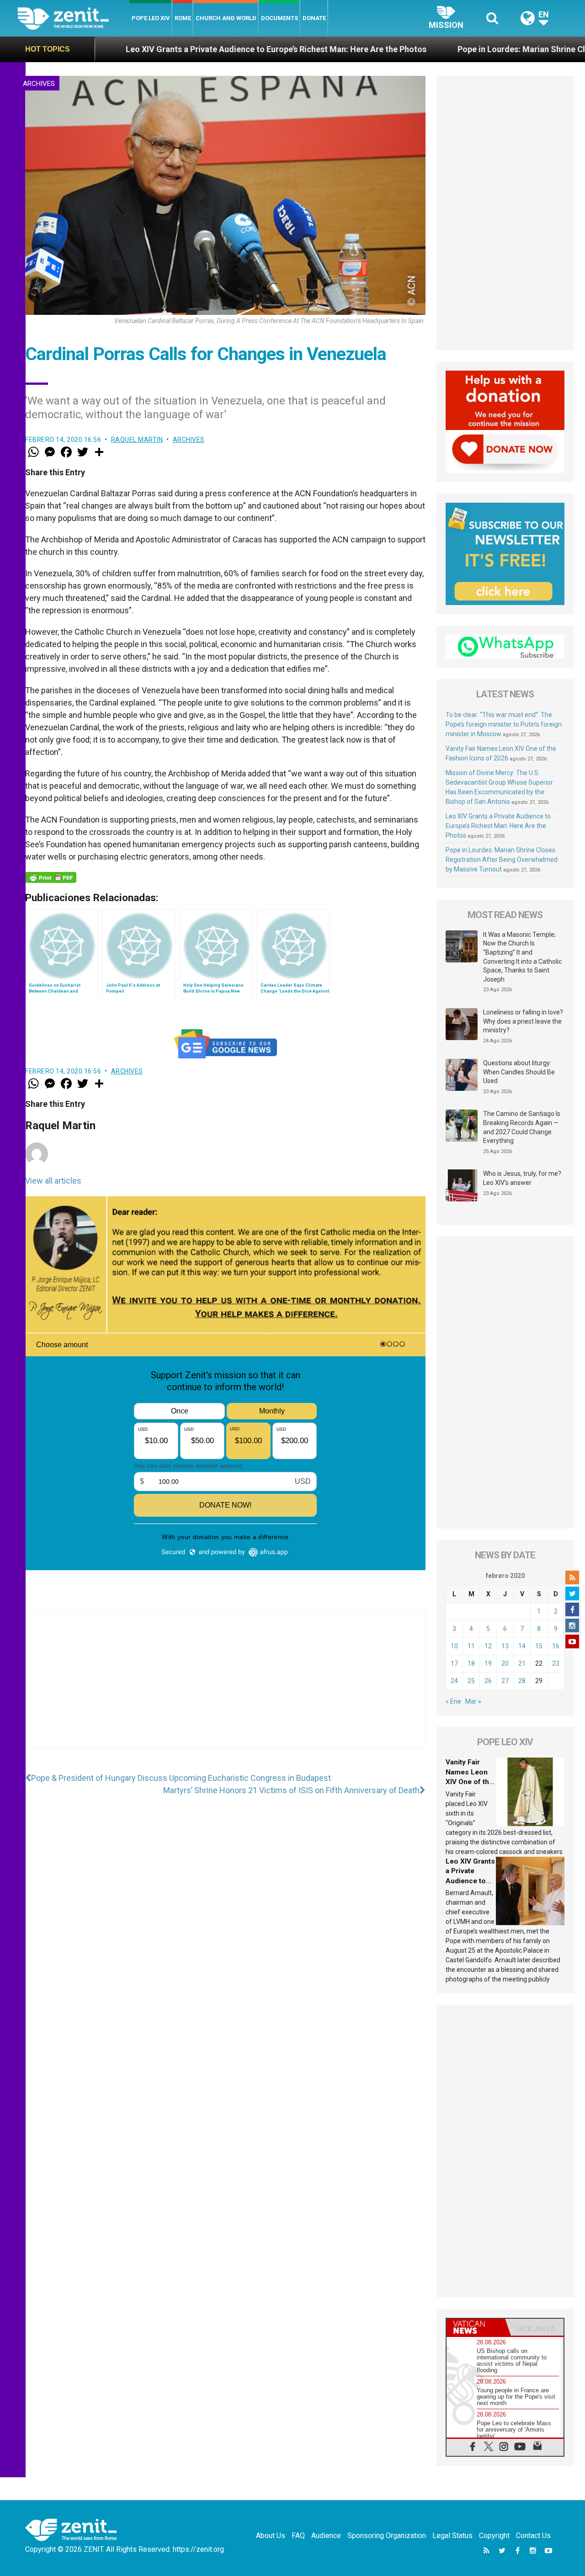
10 (454, 1646)
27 (505, 1681)
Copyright (494, 2536)
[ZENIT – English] (73, 18)
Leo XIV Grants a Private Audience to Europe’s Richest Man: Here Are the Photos (173, 49)
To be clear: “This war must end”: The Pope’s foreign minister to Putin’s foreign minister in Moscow (504, 724)
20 (505, 1663)
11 (471, 1646)
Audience (326, 2536)
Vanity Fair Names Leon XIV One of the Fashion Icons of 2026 (469, 1782)
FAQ (298, 2536)
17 (454, 1663)
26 (488, 1681)
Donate (314, 18)
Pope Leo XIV (151, 18)
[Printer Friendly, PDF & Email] (51, 877)
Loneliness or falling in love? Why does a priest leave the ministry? (523, 1021)
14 (522, 1646)
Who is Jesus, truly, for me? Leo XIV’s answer (522, 1178)
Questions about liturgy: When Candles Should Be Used (519, 1072)
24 (454, 1681)
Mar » (473, 1701)
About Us (271, 2536)
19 (488, 1663)
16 (556, 1646)
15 (539, 1646)
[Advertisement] (225, 1689)
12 (488, 1646)
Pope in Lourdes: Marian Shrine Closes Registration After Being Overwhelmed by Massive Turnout (502, 860)
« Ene (453, 1701)
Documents (279, 18)
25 (471, 1681)
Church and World (226, 18)
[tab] (476, 2327)
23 (556, 1663)
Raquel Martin (137, 440)
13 (505, 1646)
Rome (183, 18)
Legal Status (452, 2536)
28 (522, 1681)
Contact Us (533, 2536)
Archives (39, 84)
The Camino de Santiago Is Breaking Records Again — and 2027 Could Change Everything (522, 1127)
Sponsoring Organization (387, 2536)
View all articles (53, 1181)
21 (522, 1663)
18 (471, 1663)
